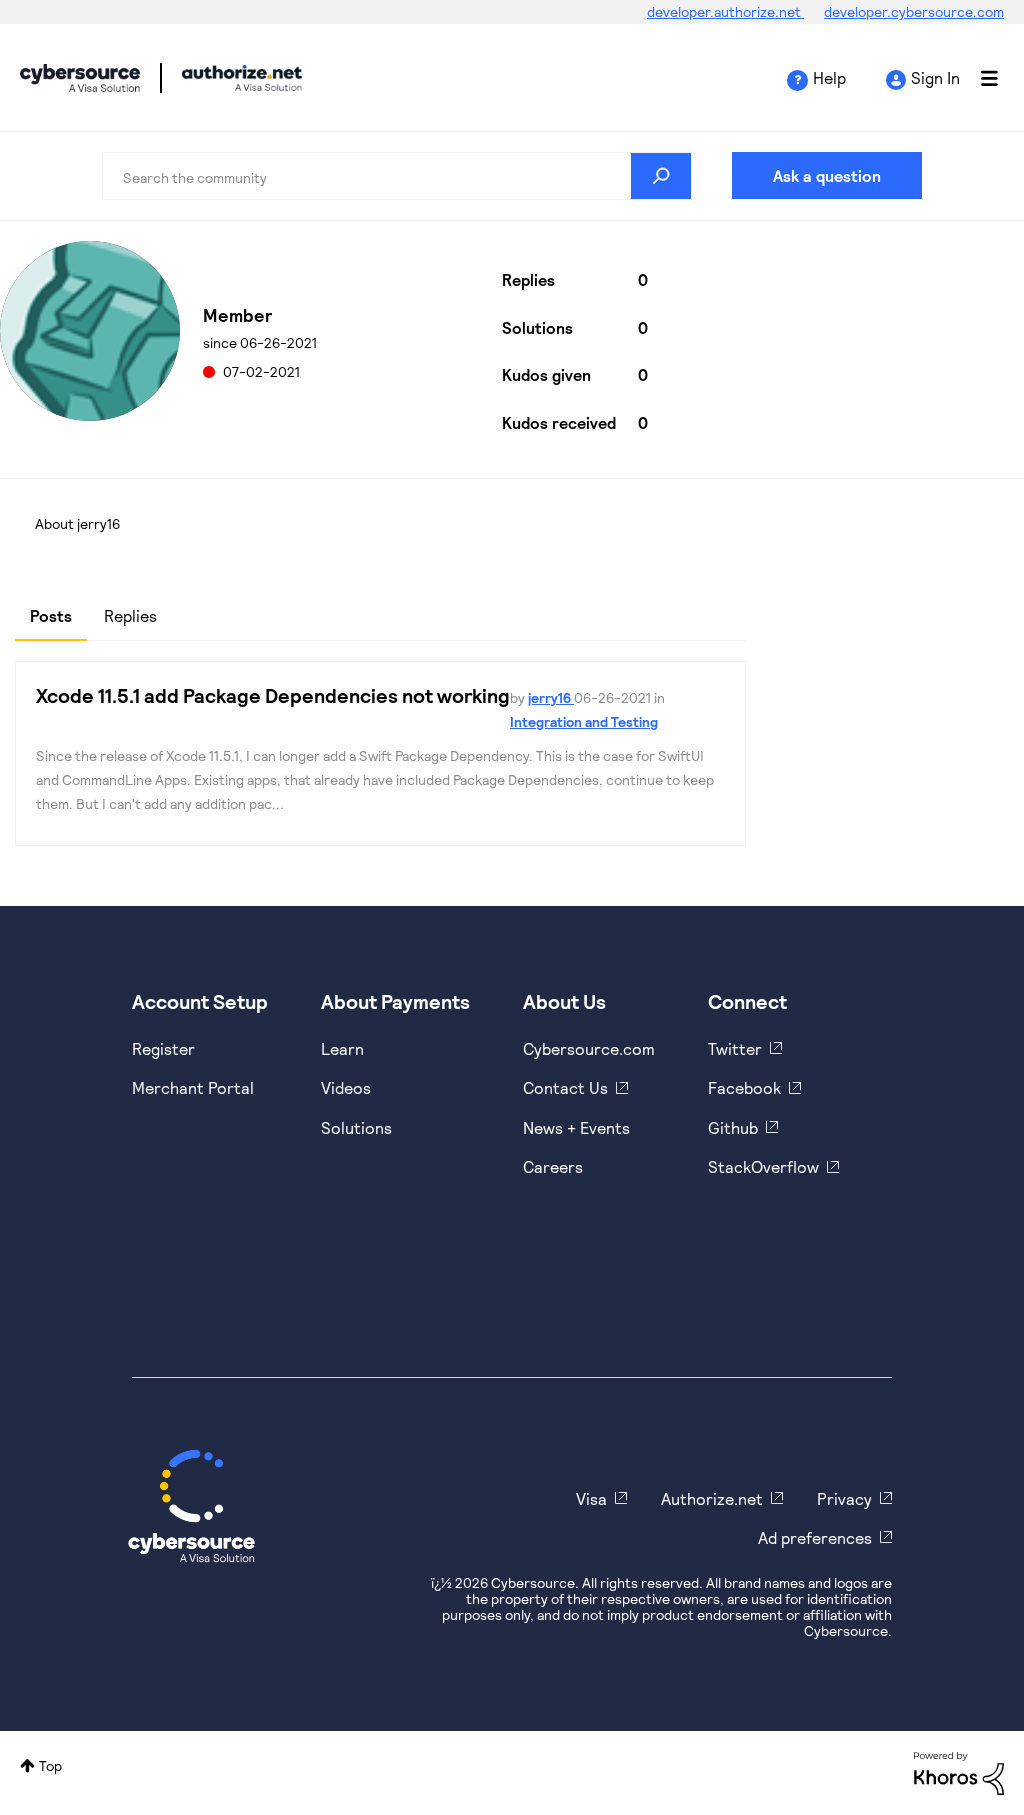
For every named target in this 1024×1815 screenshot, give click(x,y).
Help (829, 77)
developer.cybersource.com (914, 11)
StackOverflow (763, 1166)
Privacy (844, 1498)
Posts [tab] (51, 615)
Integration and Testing (584, 721)
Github (733, 1127)
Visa (591, 1498)
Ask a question (827, 175)
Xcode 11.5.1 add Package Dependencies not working (273, 695)
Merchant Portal (193, 1087)
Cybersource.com (589, 1048)
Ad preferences (815, 1537)
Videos (346, 1087)
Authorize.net (712, 1498)
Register (163, 1048)
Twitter (735, 1048)
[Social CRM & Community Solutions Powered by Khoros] (959, 1771)
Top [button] (50, 1765)
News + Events (576, 1127)
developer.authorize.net (725, 11)
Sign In (935, 77)
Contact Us (565, 1087)
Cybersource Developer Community (80, 78)
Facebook (744, 1087)
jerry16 (551, 697)
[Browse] (979, 78)
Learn (342, 1048)
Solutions (356, 1127)
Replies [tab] (130, 615)
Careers (553, 1166)
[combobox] (396, 176)
